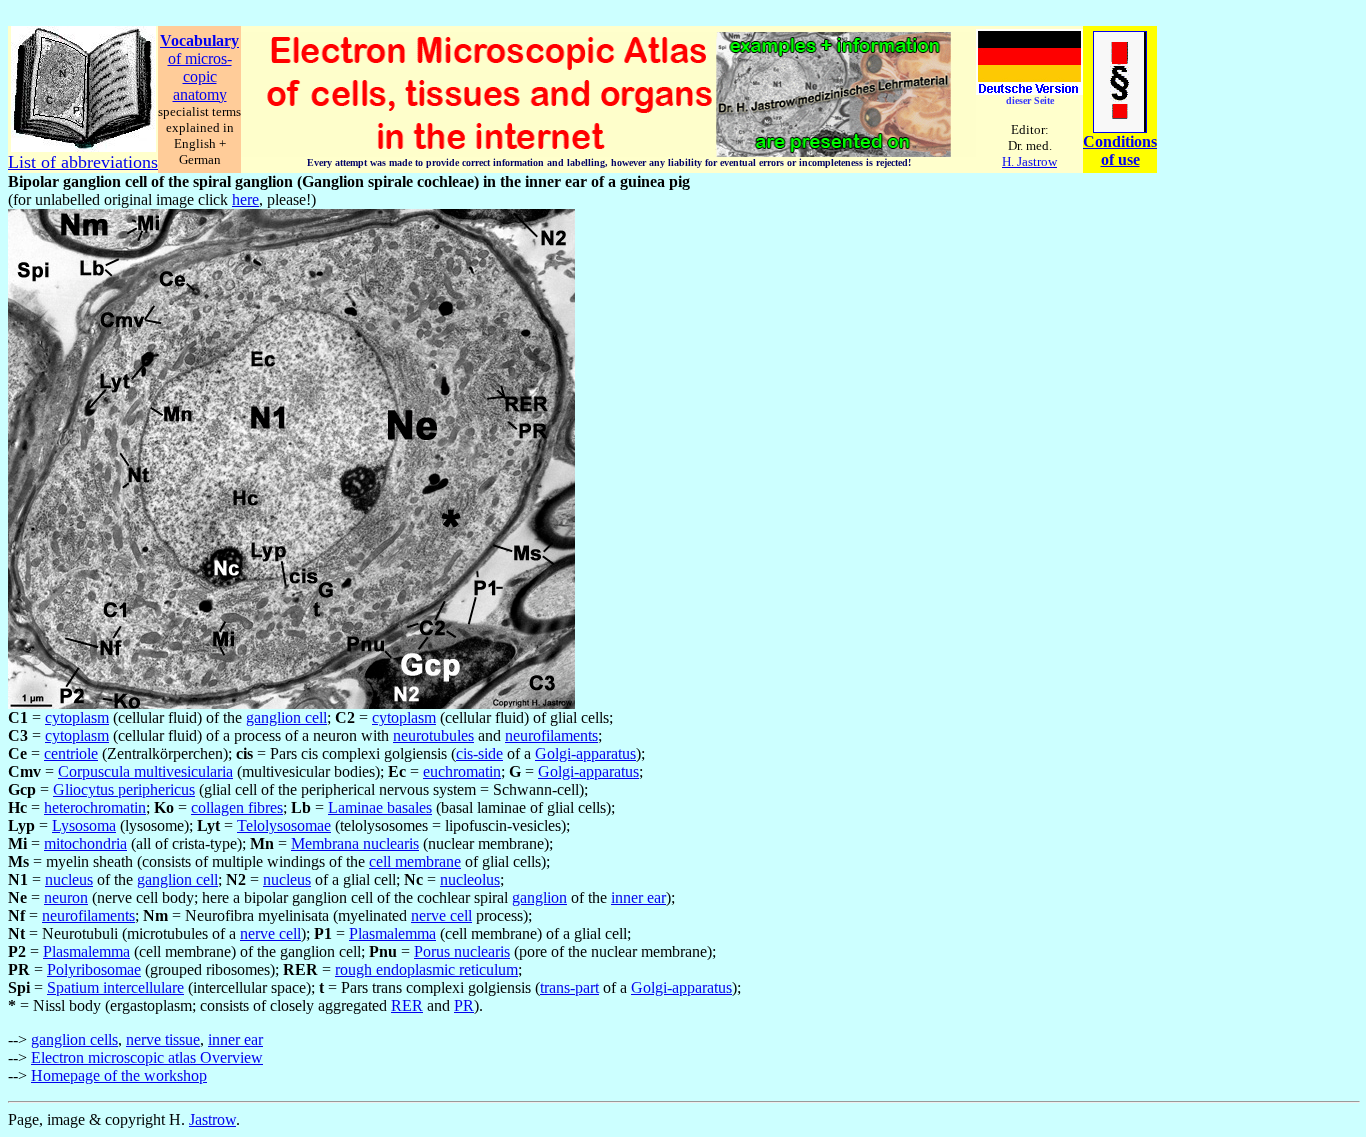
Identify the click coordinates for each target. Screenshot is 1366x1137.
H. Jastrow (1029, 161)
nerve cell (441, 915)
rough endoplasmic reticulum (426, 969)
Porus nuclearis (462, 951)
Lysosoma (84, 825)
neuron (66, 897)
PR (464, 1005)
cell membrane (415, 861)
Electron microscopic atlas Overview (147, 1057)
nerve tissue (163, 1039)
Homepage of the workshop (119, 1075)
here (245, 199)
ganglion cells (74, 1039)
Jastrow (212, 1119)
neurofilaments (551, 735)
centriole (71, 753)
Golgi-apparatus (585, 753)
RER (407, 1005)
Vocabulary (199, 40)
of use (1120, 159)
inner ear (638, 897)
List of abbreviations (83, 162)
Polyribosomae (94, 969)
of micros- (200, 58)
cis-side (479, 753)
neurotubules (433, 735)
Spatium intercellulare (115, 987)
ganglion (539, 897)
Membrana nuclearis (355, 843)
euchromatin (462, 771)
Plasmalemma (392, 933)
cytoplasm (77, 717)
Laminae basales (380, 807)
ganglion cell (286, 717)
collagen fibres (237, 807)
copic (200, 76)
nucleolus (470, 879)
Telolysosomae (284, 825)
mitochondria (85, 843)
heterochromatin (95, 807)
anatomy (200, 94)
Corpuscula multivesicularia (145, 771)
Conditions (1120, 141)
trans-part (569, 987)
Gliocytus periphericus (124, 789)
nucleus (69, 879)
